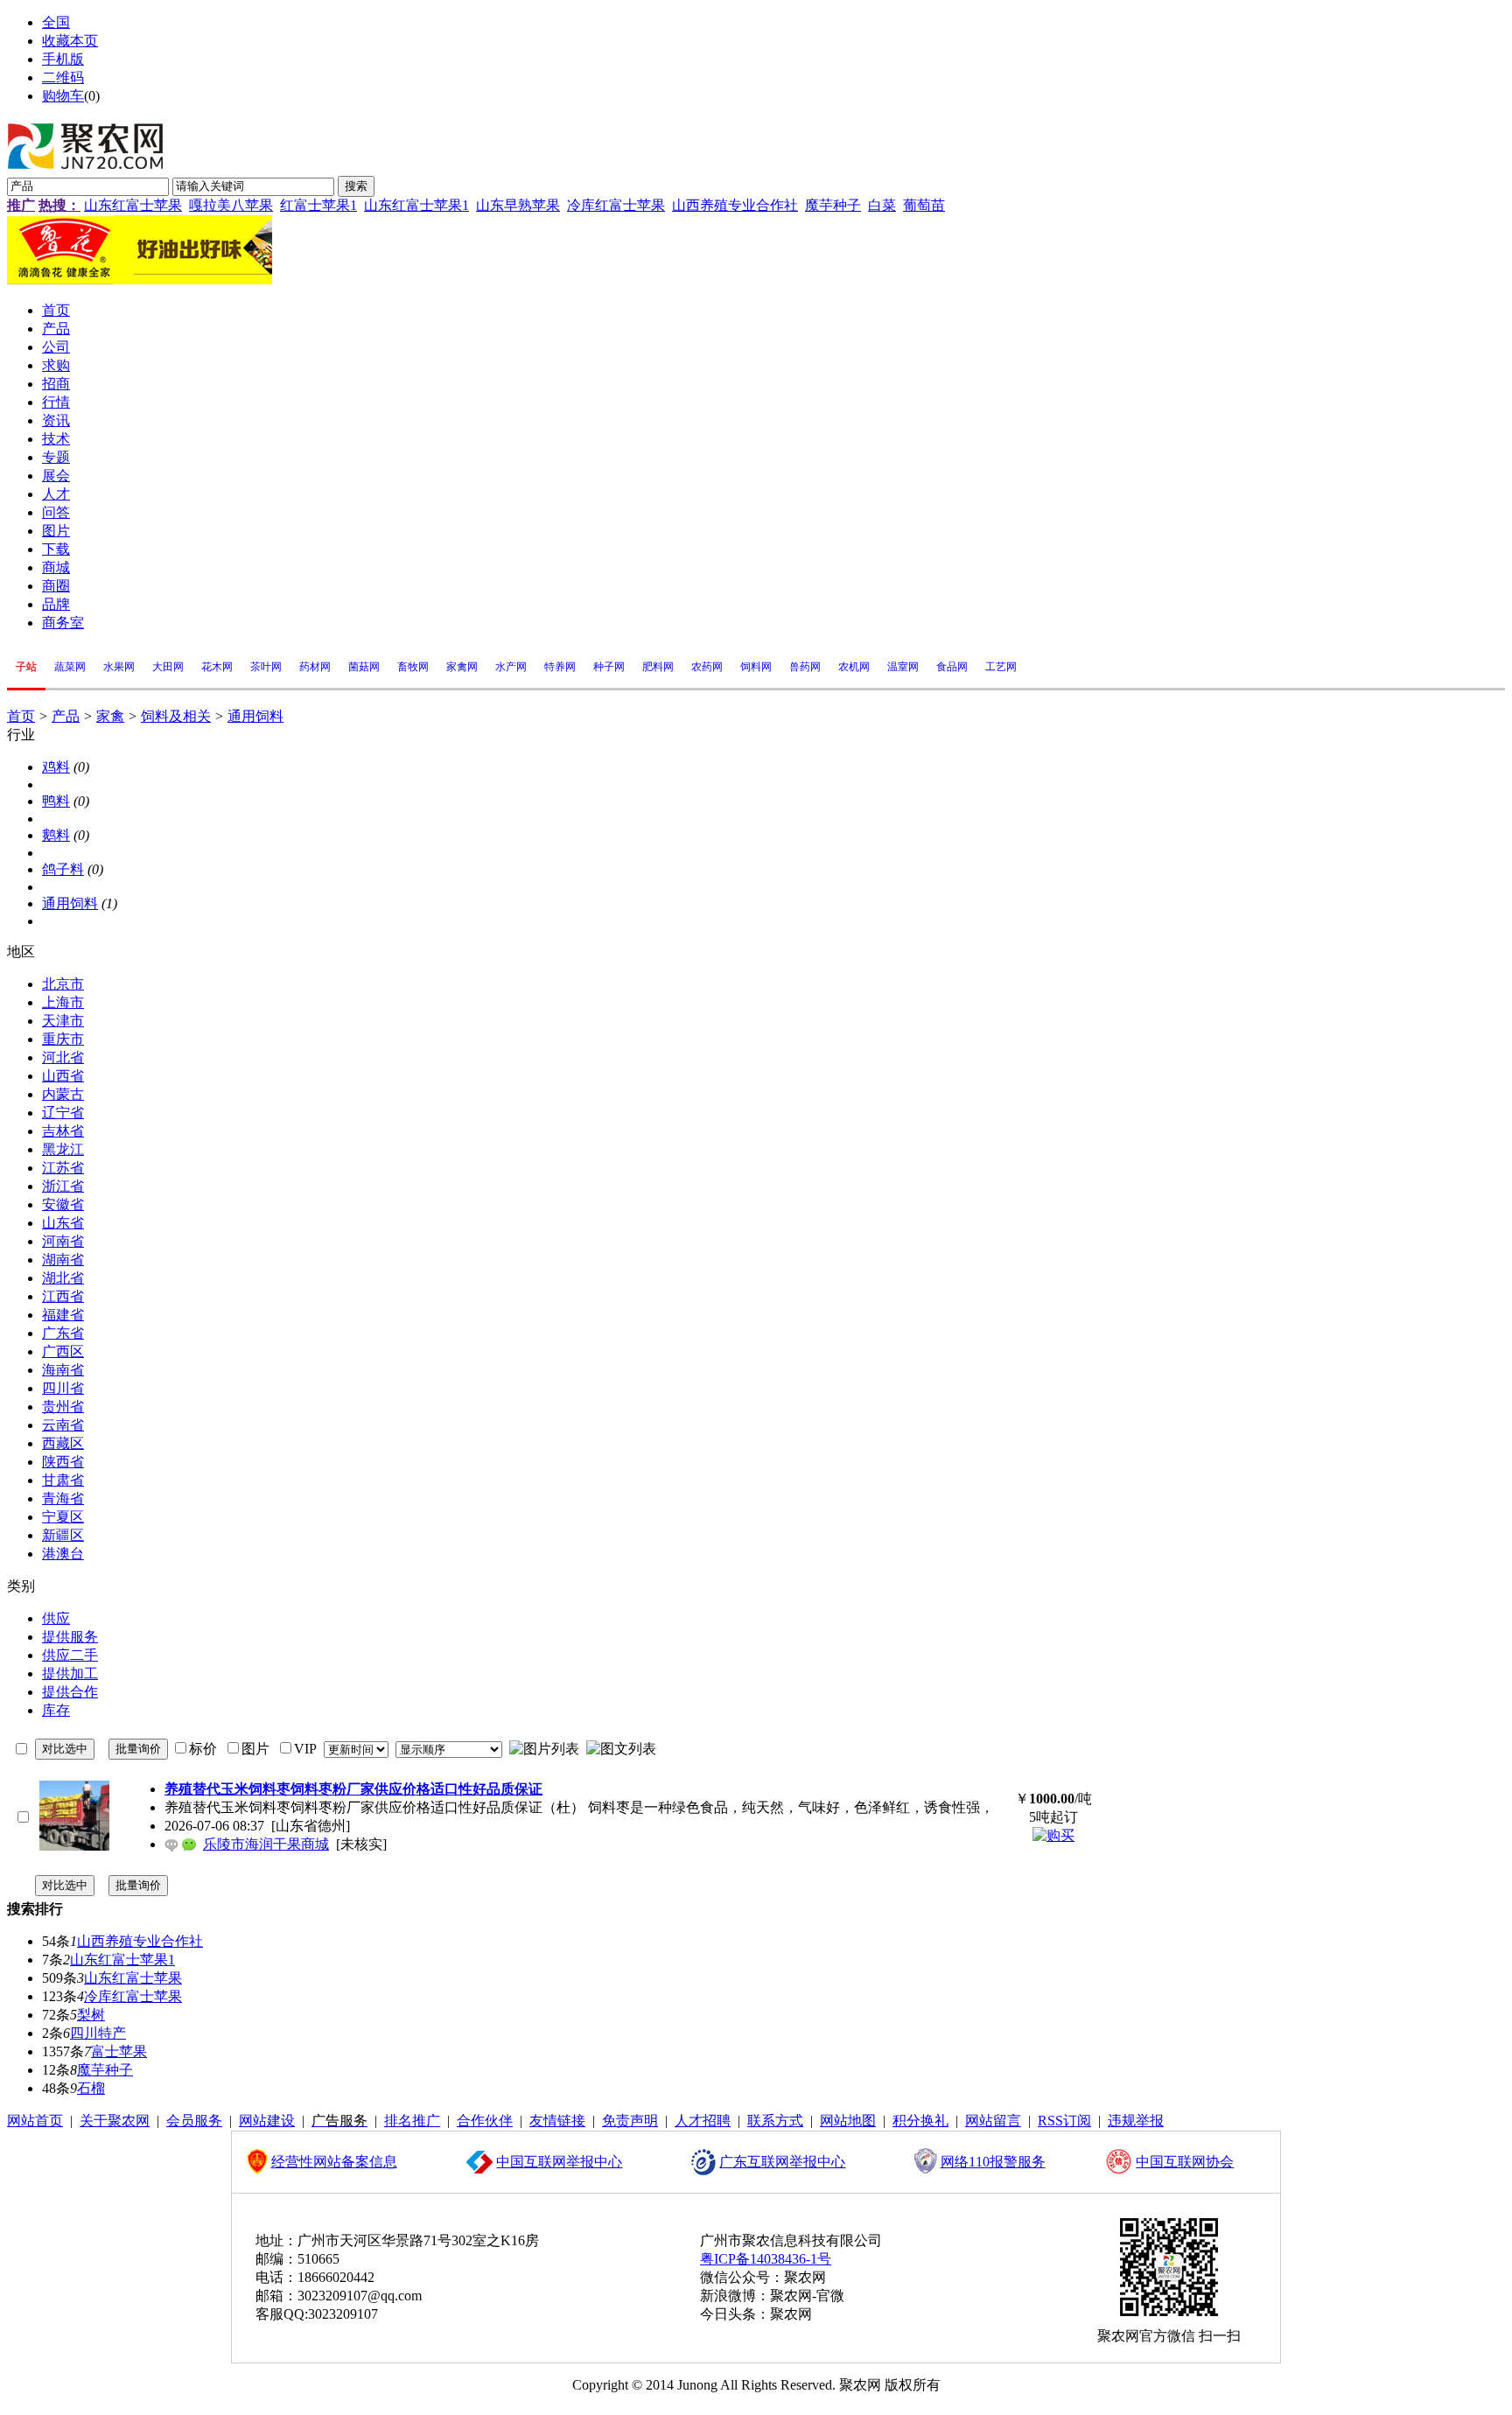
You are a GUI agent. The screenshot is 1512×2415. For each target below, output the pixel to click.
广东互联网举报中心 (782, 2162)
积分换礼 (920, 2121)
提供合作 (70, 1692)
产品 (66, 716)
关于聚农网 (115, 2121)
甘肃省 (63, 1480)
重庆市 (63, 1039)
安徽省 (63, 1204)
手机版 (63, 59)
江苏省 (63, 1168)
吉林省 (63, 1131)
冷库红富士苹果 (616, 205)
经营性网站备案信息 (334, 2162)
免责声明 (630, 2121)
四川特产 (98, 2033)
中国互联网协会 (1185, 2162)
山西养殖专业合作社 (735, 205)
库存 (56, 1710)
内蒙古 (63, 1094)
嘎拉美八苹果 (231, 205)
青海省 (63, 1498)
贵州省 (63, 1407)
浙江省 (63, 1186)
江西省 (63, 1296)
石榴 (91, 2088)
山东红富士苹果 (133, 205)
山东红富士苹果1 (416, 205)
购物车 (63, 96)
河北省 (63, 1057)
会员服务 (194, 2121)
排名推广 (412, 2121)
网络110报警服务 (993, 2162)
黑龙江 (63, 1149)
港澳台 (63, 1554)
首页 (21, 716)
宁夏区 (63, 1517)
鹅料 (56, 835)
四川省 (63, 1388)
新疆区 (63, 1535)
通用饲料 (255, 716)
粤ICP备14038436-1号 (766, 2259)
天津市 (63, 1021)
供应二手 (70, 1655)
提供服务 (70, 1637)
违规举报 (1136, 2121)
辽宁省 (63, 1113)
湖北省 (63, 1278)
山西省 (63, 1076)
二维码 (63, 77)
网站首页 (35, 2121)
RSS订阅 (1064, 2121)
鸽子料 (63, 869)
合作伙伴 (485, 2121)
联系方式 (775, 2121)
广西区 (63, 1351)
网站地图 (848, 2121)
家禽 (110, 716)
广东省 (63, 1333)
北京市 (63, 984)
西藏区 (63, 1443)
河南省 (63, 1241)
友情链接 (557, 2121)
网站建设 (267, 2121)
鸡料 (56, 767)
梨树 (91, 2015)
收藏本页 (70, 41)
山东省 (63, 1223)
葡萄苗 (924, 205)
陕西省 (63, 1462)
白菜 (882, 205)
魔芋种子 (833, 205)
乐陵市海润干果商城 (266, 1844)
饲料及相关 (176, 716)
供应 (56, 1618)
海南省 (63, 1370)
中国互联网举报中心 (559, 2162)
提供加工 (70, 1673)
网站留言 (993, 2121)
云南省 (63, 1425)
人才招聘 (703, 2121)
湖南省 (63, 1260)
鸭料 (56, 801)
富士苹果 (119, 2051)
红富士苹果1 (318, 205)
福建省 (63, 1315)
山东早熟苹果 (518, 205)
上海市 (63, 1002)
